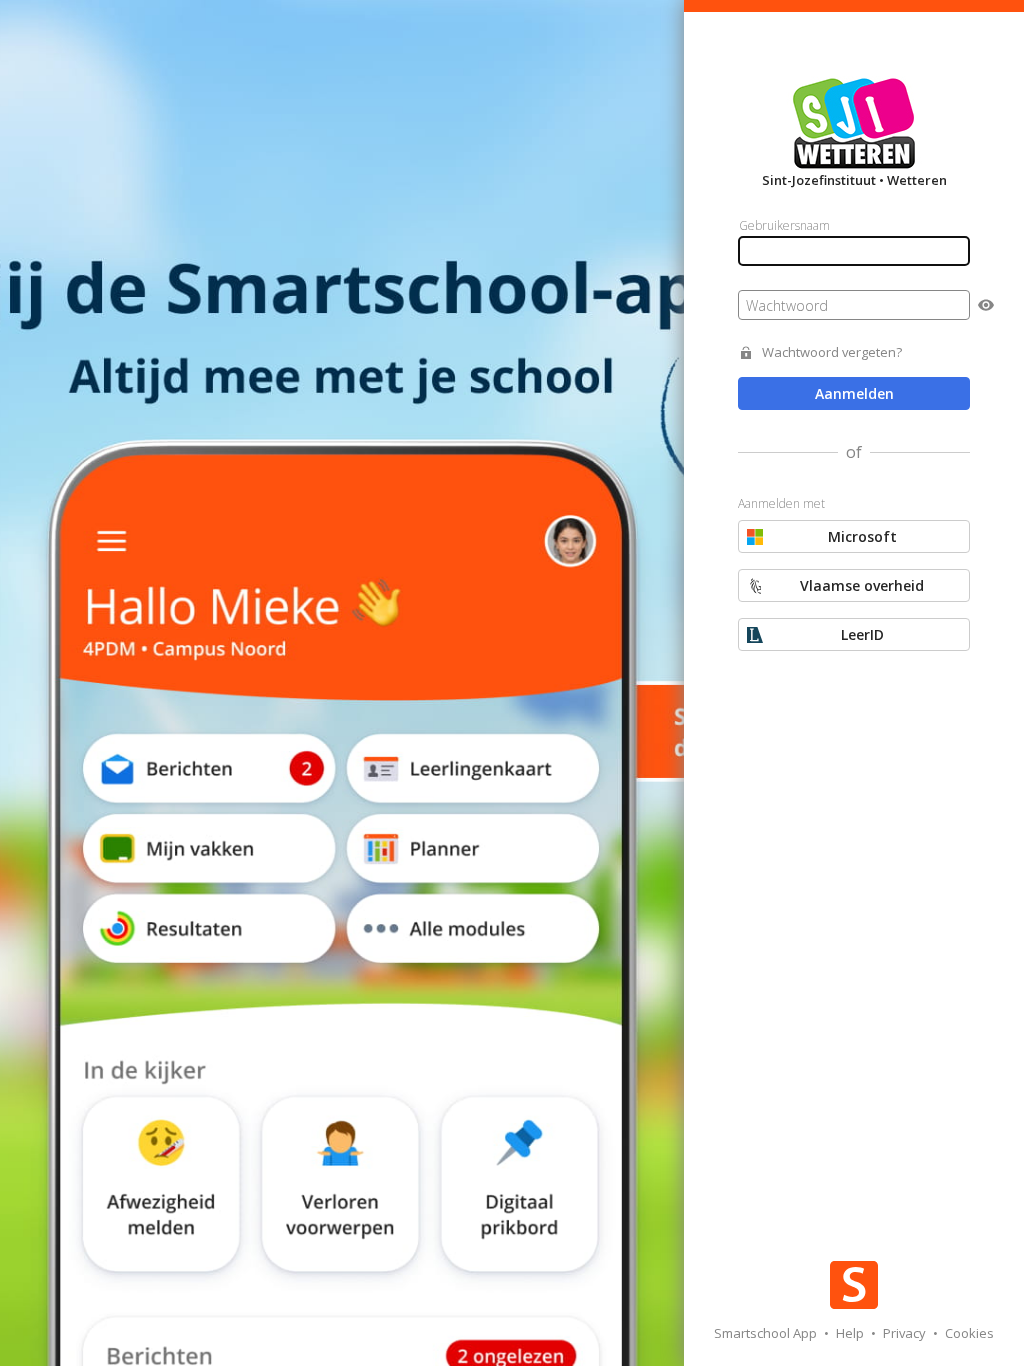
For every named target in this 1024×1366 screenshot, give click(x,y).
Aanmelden (854, 393)
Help (851, 1333)
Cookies (969, 1333)
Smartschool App (767, 1333)
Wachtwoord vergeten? (832, 352)
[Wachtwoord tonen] (986, 305)
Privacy (906, 1333)
